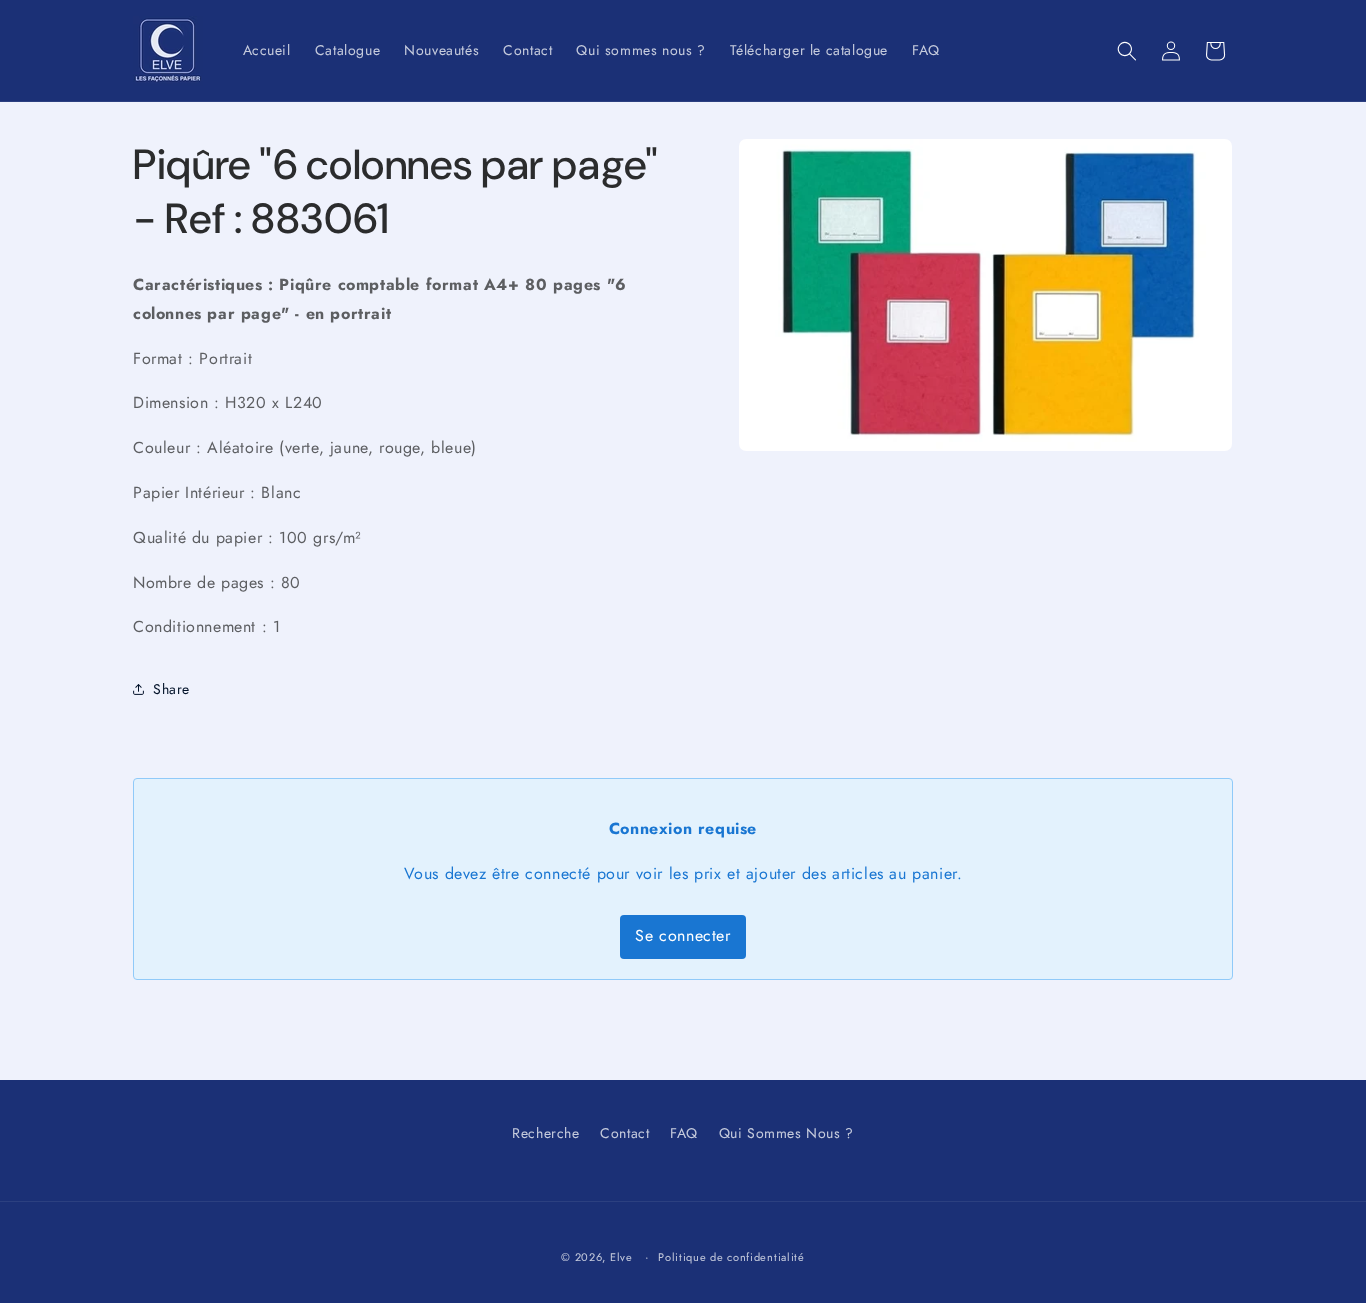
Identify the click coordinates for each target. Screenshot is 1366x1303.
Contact (624, 1133)
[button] (1127, 51)
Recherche (545, 1133)
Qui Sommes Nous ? (786, 1133)
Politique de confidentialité (731, 1257)
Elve (621, 1257)
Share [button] (171, 689)
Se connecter (682, 935)
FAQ (684, 1133)
